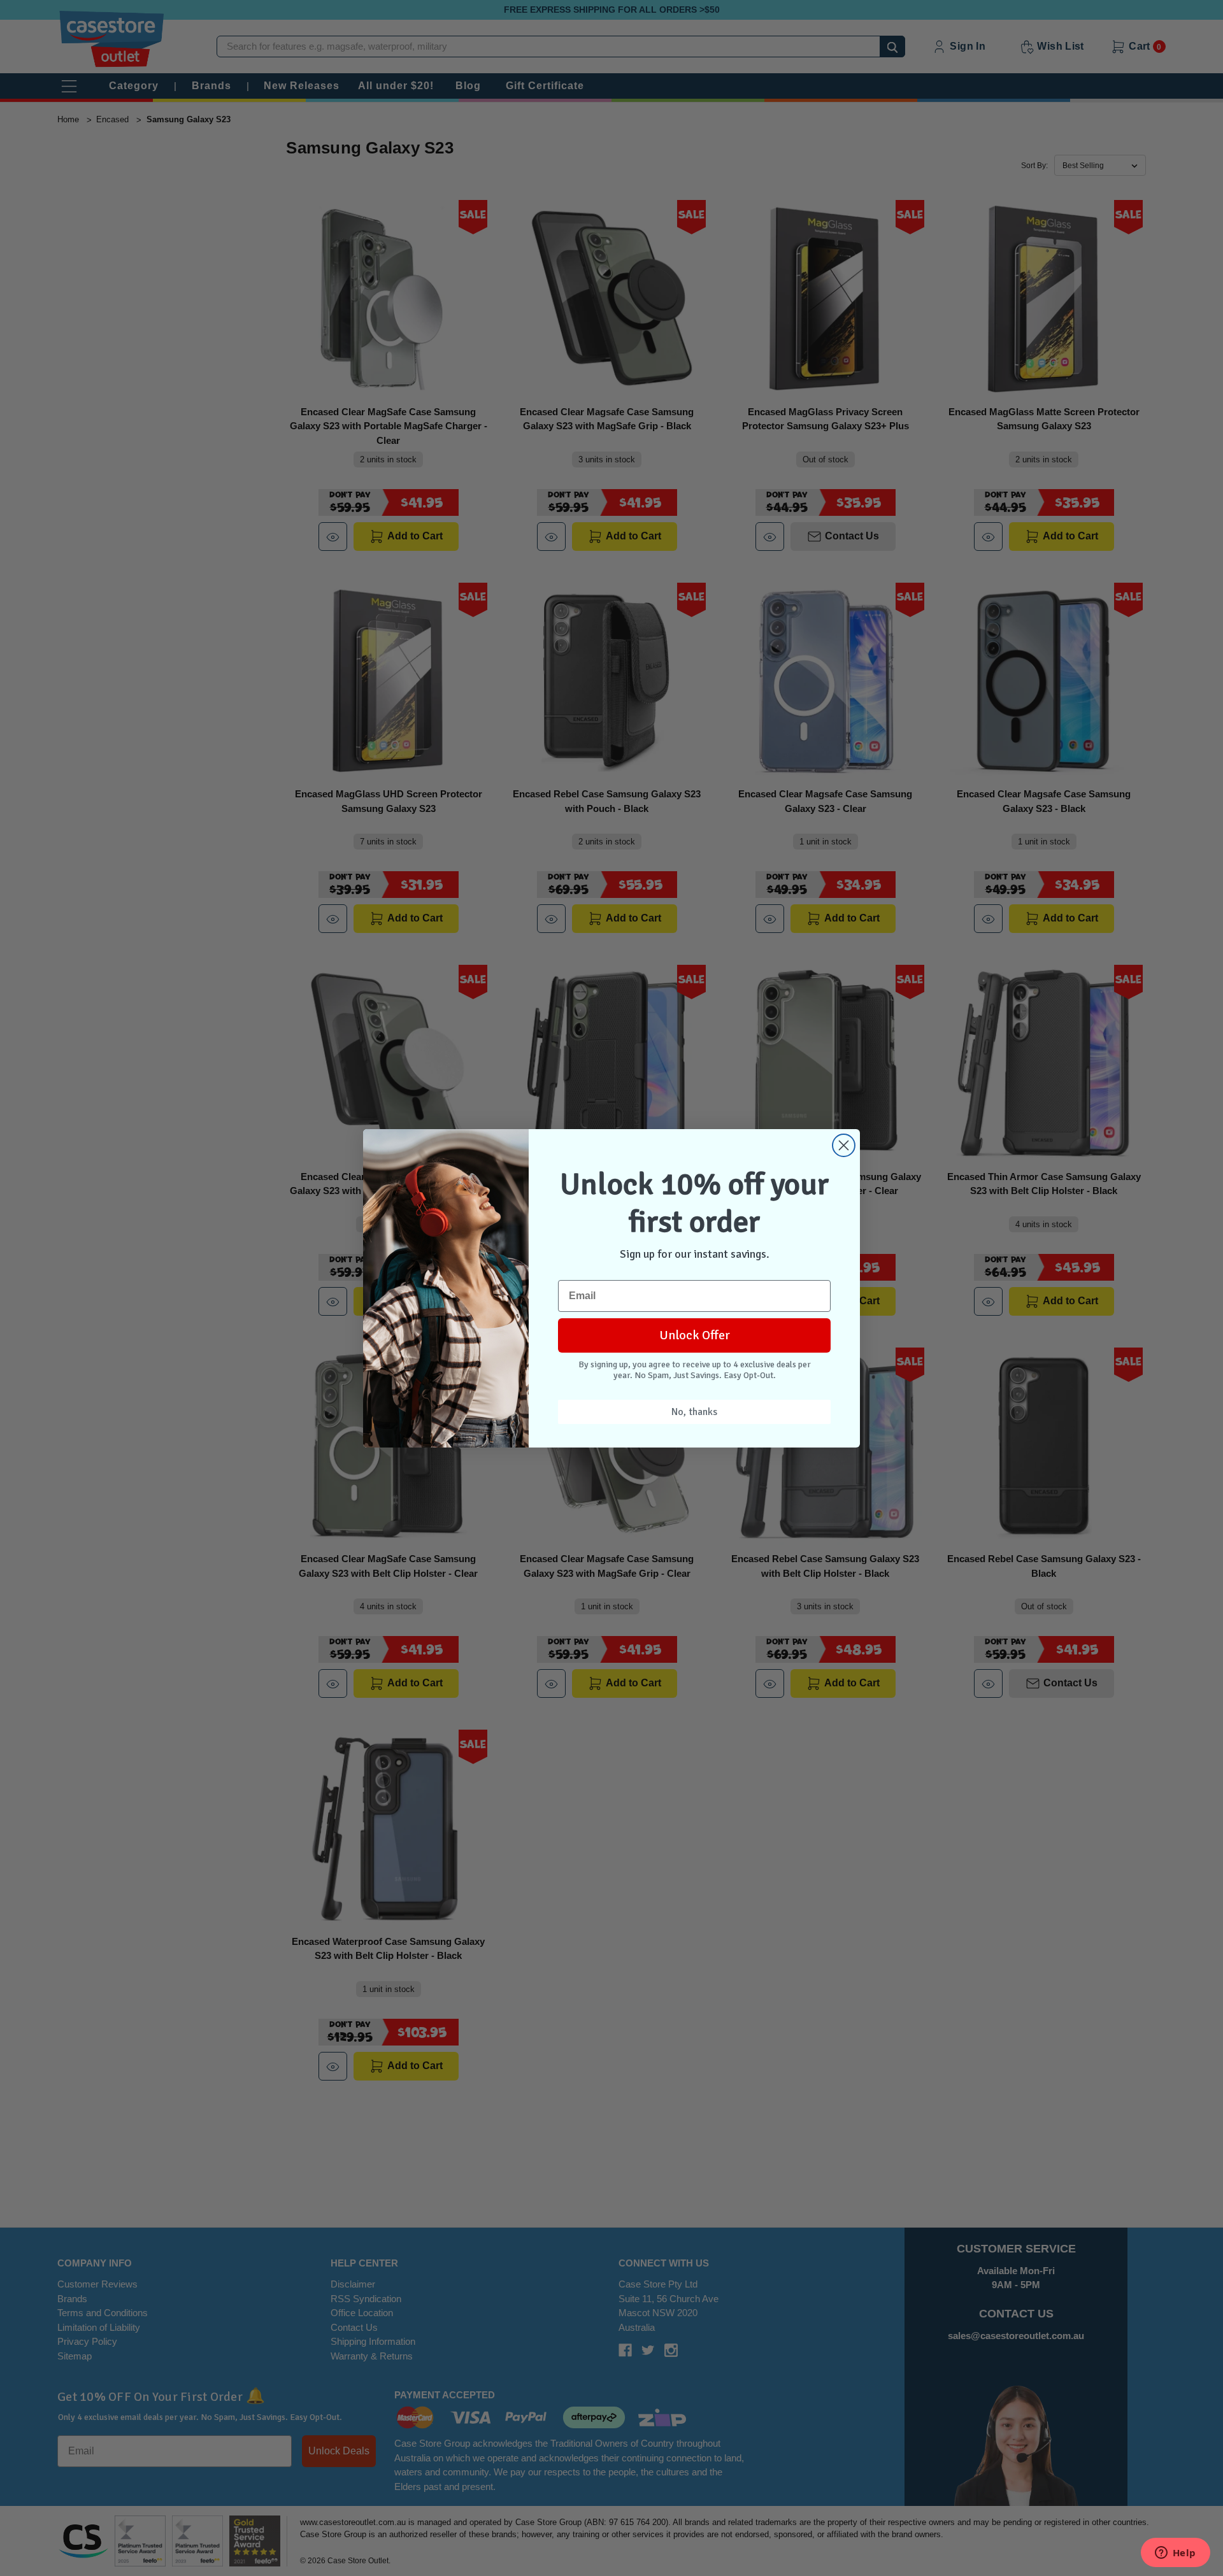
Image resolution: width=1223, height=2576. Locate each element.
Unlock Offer (695, 1335)
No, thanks (694, 1412)
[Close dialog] (844, 1145)
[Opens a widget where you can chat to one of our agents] (1175, 2554)
